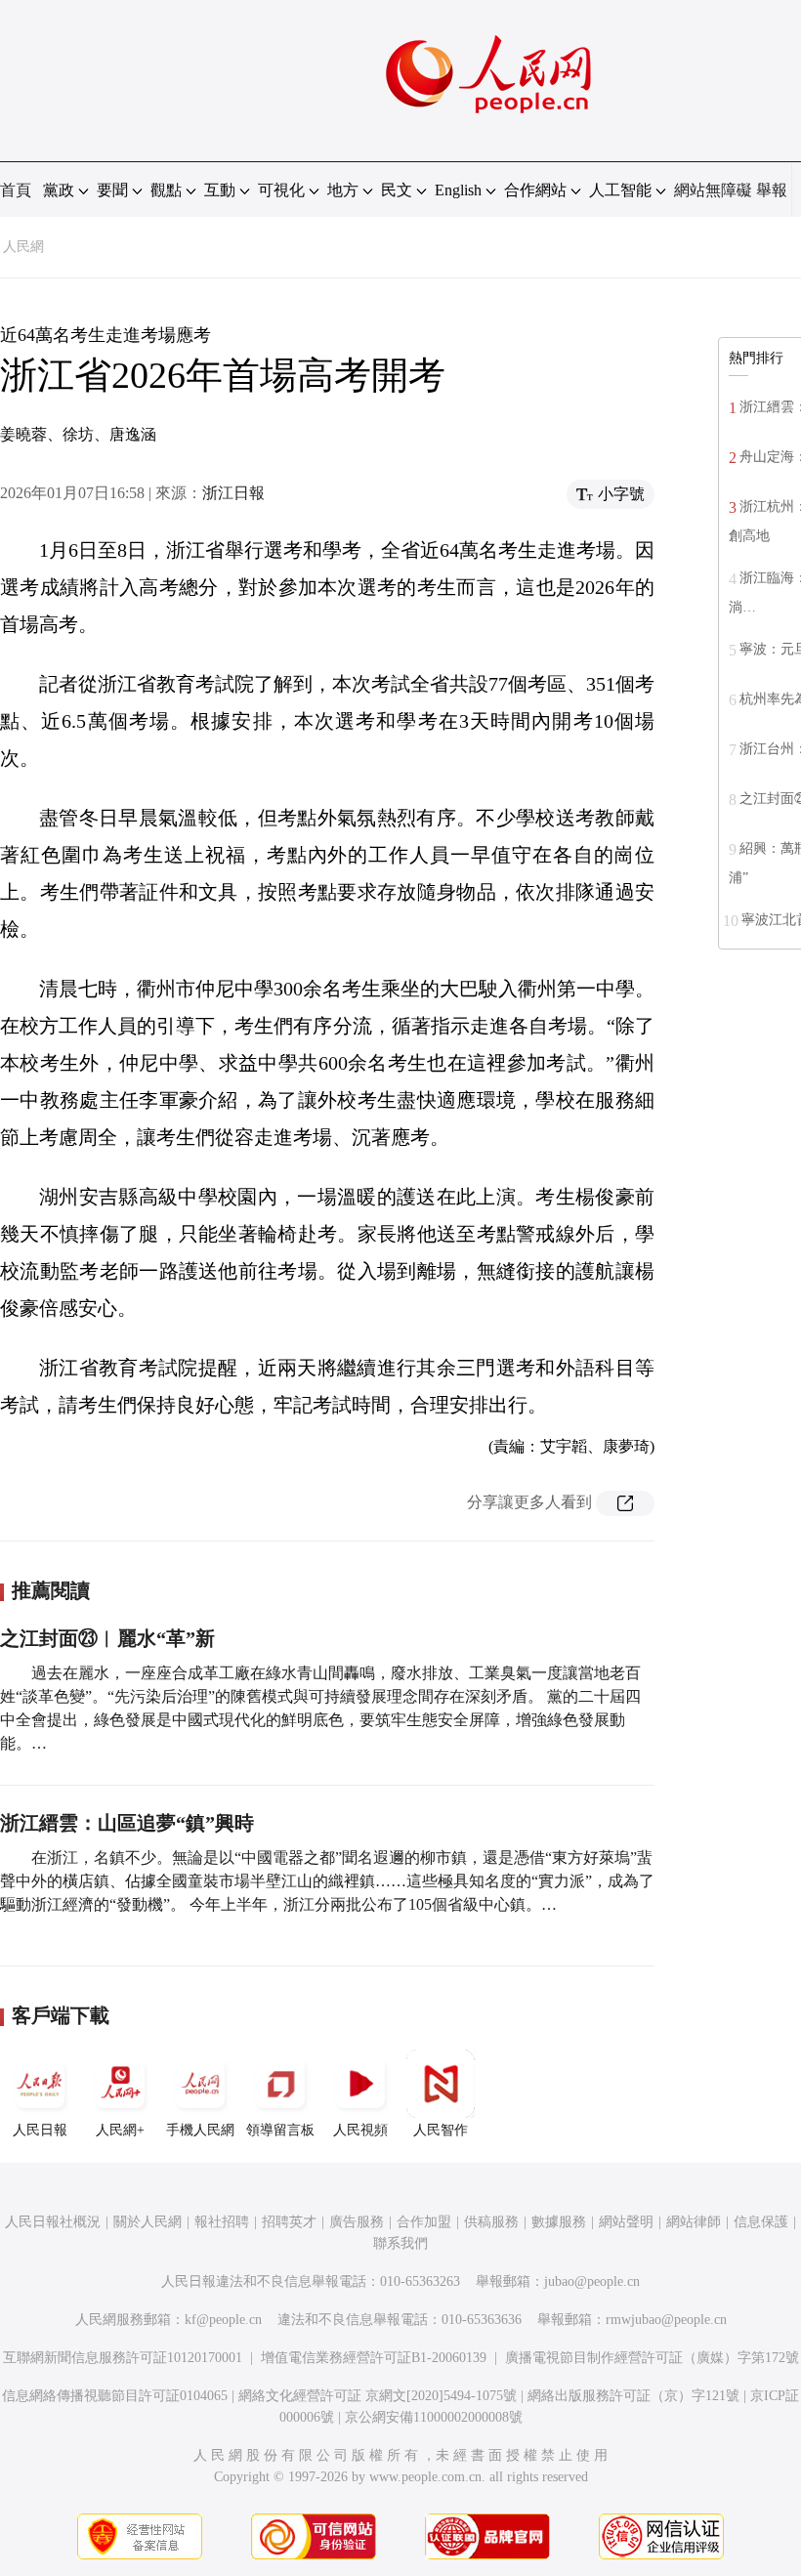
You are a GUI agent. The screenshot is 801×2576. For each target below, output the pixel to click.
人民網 (23, 247)
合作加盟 (424, 2222)
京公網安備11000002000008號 (434, 2417)
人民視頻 (360, 2130)
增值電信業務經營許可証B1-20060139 (374, 2358)
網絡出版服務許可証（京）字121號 (633, 2396)
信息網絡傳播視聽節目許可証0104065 (115, 2396)
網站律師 (694, 2222)
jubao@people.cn (592, 2281)
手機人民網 (200, 2130)
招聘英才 (289, 2222)
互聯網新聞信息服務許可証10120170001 (123, 2358)
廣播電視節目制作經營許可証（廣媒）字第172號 (652, 2358)
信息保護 (761, 2222)
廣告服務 (357, 2222)
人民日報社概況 (53, 2222)
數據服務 (559, 2222)
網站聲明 (626, 2222)
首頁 (16, 190)
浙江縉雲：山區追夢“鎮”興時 (127, 1823)
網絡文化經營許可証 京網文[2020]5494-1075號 (378, 2396)
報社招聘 (222, 2222)
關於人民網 (148, 2222)
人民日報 (40, 2130)
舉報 (772, 190)
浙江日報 (233, 493)
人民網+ (120, 2130)
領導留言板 (280, 2130)
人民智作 (441, 2130)
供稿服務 (491, 2222)
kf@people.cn (223, 2320)
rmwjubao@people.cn (666, 2320)
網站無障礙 (713, 190)
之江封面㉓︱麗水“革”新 (107, 1638)
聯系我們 (400, 2243)
